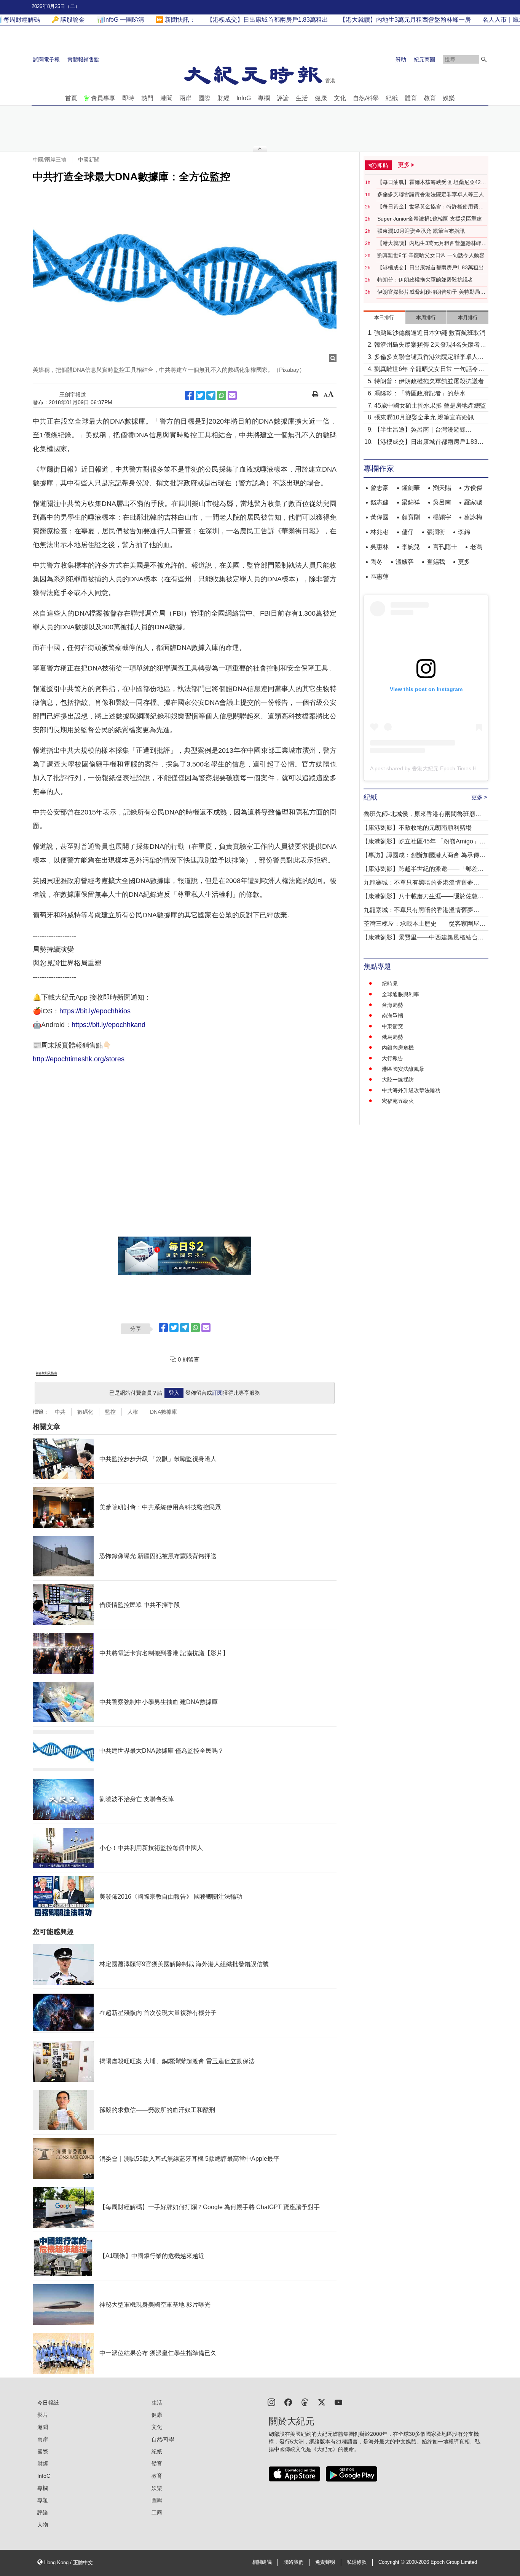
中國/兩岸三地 (49, 160)
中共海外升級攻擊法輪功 (411, 1090)
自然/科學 (366, 98)
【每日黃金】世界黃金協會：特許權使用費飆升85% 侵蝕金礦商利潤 (431, 207)
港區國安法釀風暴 (403, 1069)
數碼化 (85, 1412)
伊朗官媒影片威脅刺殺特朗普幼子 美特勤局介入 (431, 292)
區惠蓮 (380, 577)
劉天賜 (442, 488)
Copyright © (392, 2562)
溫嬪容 (405, 562)
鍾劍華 (411, 488)
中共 (60, 1412)
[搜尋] (484, 59)
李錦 (464, 532)
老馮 (476, 547)
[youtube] (338, 2402)
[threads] (305, 2402)
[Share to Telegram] (211, 395)
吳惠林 (380, 547)
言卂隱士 (445, 547)
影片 (43, 2415)
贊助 (401, 59)
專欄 (264, 98)
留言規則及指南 (46, 1373)
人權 (133, 1412)
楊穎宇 (442, 517)
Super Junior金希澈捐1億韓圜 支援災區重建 (430, 219)
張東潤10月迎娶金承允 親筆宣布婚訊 (421, 231)
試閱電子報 (46, 59)
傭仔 (408, 532)
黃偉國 (380, 517)
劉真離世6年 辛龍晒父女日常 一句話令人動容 (431, 255)
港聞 (166, 98)
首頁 (71, 98)
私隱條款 (357, 2562)
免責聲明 (325, 2562)
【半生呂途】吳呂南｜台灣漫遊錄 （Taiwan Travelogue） (420, 430)
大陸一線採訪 (398, 1080)
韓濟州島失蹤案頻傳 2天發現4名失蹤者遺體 (430, 345)
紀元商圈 (424, 59)
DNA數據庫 (163, 1412)
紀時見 (390, 984)
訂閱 (217, 1393)
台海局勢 (392, 1005)
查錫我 (436, 562)
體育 (411, 98)
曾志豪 (380, 488)
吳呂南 (442, 502)
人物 (43, 2525)
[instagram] (271, 2402)
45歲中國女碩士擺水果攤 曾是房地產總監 (430, 406)
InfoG (244, 98)
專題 (43, 2500)
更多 (464, 562)
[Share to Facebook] (190, 395)
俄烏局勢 (392, 1037)
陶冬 (376, 562)
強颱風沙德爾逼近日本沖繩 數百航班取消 (430, 333)
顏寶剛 (411, 517)
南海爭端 (392, 1016)
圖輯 (157, 2500)
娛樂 (449, 98)
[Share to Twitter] (200, 395)
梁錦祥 (411, 502)
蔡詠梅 (473, 517)
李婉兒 (411, 547)
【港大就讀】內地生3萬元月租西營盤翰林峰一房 (432, 243)
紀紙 (392, 98)
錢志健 (380, 502)
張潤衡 (436, 532)
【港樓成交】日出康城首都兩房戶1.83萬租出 (431, 267)
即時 (128, 98)
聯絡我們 (293, 2562)
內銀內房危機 (398, 1048)
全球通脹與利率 (400, 994)
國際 (204, 98)
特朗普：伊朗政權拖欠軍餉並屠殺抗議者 (425, 280)
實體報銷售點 (83, 59)
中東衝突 (392, 1026)
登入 (174, 1393)
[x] (322, 2402)
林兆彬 (380, 532)
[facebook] (288, 2402)
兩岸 (185, 98)
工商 (157, 2512)
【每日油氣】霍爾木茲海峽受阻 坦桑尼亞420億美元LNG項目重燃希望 (431, 182)
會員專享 (103, 98)
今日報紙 (48, 2403)
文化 (340, 98)
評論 (283, 98)
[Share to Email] (232, 395)
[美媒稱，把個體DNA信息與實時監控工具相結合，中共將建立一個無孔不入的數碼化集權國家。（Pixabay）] (185, 276)
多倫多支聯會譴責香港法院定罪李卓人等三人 (431, 194)
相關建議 (262, 2562)
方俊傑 (473, 488)
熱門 (147, 98)
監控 (110, 1412)
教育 (430, 98)
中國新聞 (89, 160)
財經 (223, 98)
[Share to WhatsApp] (222, 395)
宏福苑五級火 (398, 1101)
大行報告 (392, 1058)
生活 (302, 98)
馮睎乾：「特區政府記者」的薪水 (420, 393)
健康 (321, 98)
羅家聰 (473, 502)
